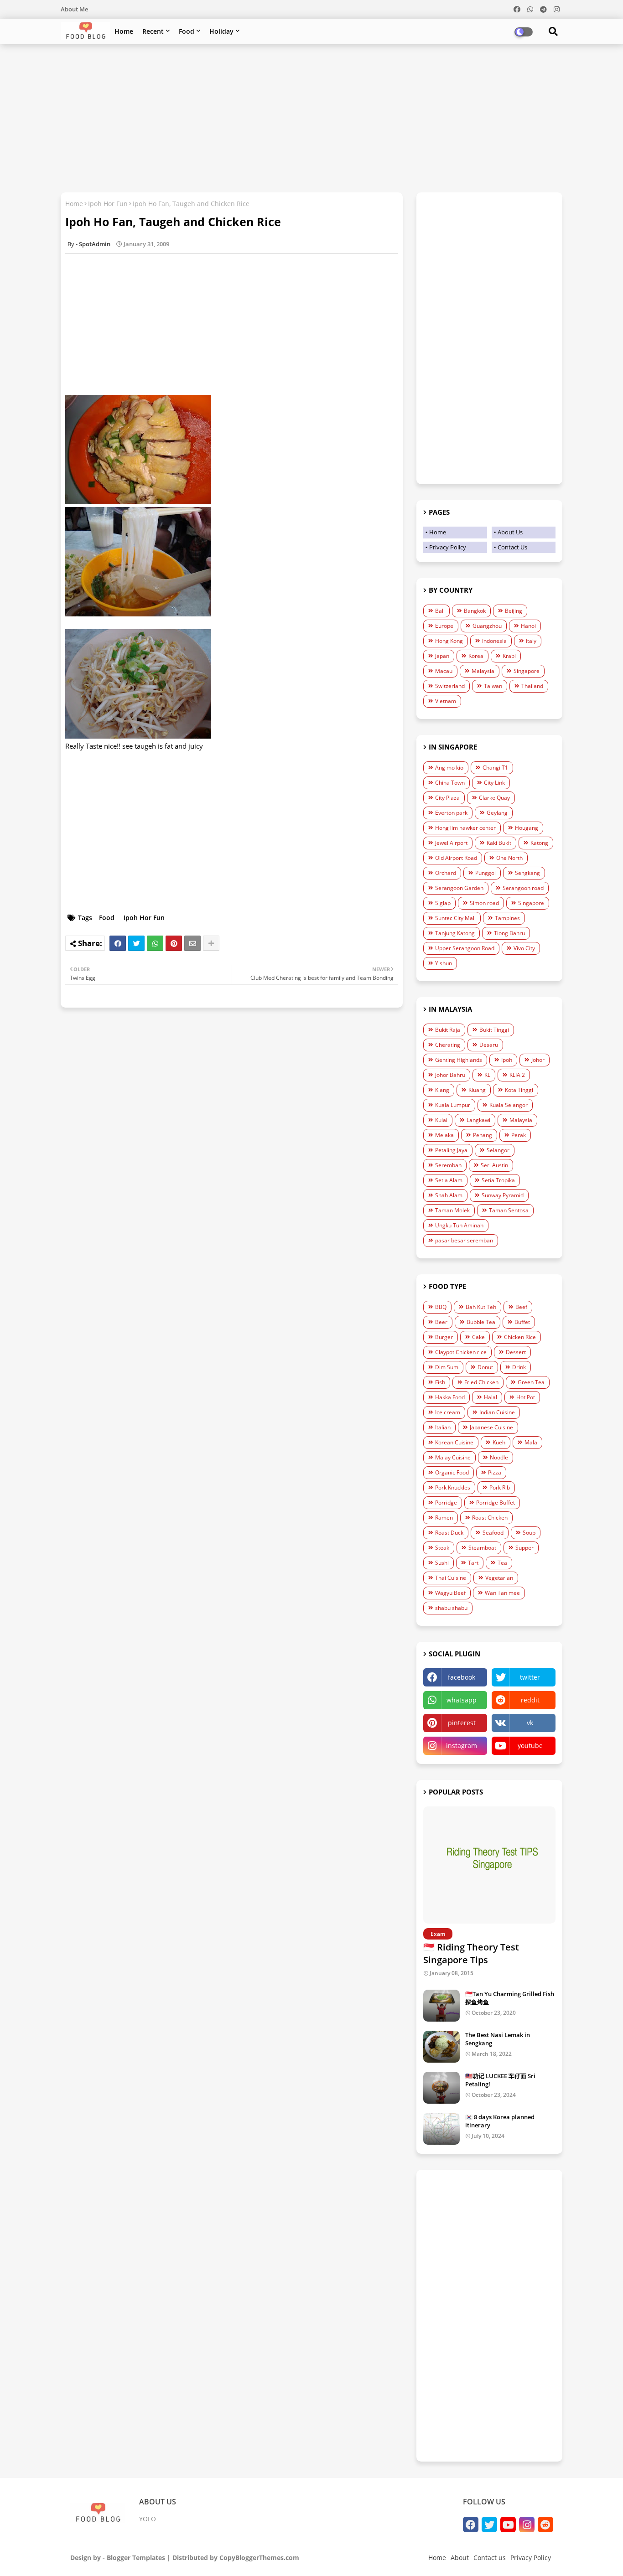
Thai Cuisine (451, 1578)
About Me (74, 9)
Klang (442, 1090)
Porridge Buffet (496, 1503)
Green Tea (531, 1382)
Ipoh (507, 1060)
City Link (494, 783)
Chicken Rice (520, 1337)
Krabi (509, 656)
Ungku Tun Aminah (459, 1225)
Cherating (448, 1045)
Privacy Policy (448, 547)
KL (487, 1075)
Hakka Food (450, 1397)
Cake (478, 1337)
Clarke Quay (494, 798)
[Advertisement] (311, 117)
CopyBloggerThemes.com (259, 2558)
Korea (476, 656)
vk (530, 1723)
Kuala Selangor (509, 1105)
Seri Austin (494, 1165)
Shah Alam (449, 1195)
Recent (153, 31)
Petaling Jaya (451, 1150)
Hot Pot (526, 1397)
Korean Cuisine (454, 1442)
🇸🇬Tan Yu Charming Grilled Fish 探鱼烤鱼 (510, 1998)
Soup (529, 1533)
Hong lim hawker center (465, 828)
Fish (440, 1382)
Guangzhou (487, 626)
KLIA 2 (517, 1075)
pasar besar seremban (464, 1240)
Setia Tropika (498, 1180)
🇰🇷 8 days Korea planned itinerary (500, 2121)
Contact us (490, 2558)
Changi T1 (495, 768)
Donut (485, 1367)
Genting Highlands (459, 1060)
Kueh (499, 1442)
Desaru (489, 1045)
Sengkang (527, 873)
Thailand (532, 686)
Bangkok (475, 611)
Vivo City (524, 948)
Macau (444, 671)
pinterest (462, 1723)
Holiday (221, 31)
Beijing (514, 611)
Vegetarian (499, 1578)
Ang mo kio (449, 768)
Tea (502, 1563)
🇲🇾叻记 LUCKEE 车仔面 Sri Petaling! (500, 2080)
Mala (531, 1442)
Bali (440, 611)
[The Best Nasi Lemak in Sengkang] (441, 2047)
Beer (441, 1322)
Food (187, 31)
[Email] (192, 943)
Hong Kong (449, 641)
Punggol (485, 873)
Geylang (497, 813)
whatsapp (462, 1700)
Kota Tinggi (519, 1090)
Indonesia (494, 641)
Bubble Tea (481, 1322)
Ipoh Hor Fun (108, 204)
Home (124, 31)
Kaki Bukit (499, 843)
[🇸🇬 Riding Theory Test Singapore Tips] (489, 1865)
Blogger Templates (136, 2558)
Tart (473, 1563)
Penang (483, 1135)
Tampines (507, 918)
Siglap (443, 903)
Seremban (448, 1165)
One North (509, 858)
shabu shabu (451, 1608)
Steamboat (482, 1548)
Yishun (444, 963)
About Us (510, 532)
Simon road (484, 903)
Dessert (516, 1352)
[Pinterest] (174, 943)
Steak (442, 1548)
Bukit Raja (448, 1030)
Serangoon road (523, 888)
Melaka (444, 1135)
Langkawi (478, 1120)
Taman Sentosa (509, 1210)
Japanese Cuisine (491, 1427)
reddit (530, 1700)
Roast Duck (449, 1533)
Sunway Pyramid (503, 1195)
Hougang (527, 828)
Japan (442, 656)
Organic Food (452, 1472)
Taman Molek (452, 1210)
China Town (450, 783)
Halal (491, 1397)
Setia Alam (449, 1180)
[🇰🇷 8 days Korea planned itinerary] (441, 2129)
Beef (521, 1307)
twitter (530, 1677)
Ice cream (448, 1412)
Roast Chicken (490, 1518)
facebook (462, 1677)
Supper (524, 1548)
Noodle (499, 1457)
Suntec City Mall (455, 918)
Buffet (522, 1322)
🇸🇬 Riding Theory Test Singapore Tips (471, 1953)
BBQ (441, 1307)
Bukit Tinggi (494, 1030)
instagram (462, 1746)
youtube (530, 1746)
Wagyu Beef (450, 1593)
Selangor (498, 1150)
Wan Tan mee (502, 1593)
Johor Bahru (450, 1075)
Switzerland (450, 686)
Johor (538, 1060)
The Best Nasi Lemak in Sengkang (498, 2039)
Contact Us (512, 547)
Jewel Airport (451, 843)
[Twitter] (136, 943)
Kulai (441, 1120)
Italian (443, 1427)
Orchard (446, 873)
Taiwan (493, 686)
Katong (539, 843)
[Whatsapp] (155, 943)
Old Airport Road (456, 858)
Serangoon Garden (459, 888)
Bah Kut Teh (481, 1307)
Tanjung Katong (455, 933)
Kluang (477, 1090)
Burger (444, 1337)
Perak (519, 1135)
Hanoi (528, 626)
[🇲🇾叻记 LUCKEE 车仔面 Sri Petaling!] (441, 2088)
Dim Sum (447, 1367)
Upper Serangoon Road (465, 948)
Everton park (451, 813)
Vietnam (446, 701)
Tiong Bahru (509, 933)
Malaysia (483, 671)
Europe (444, 626)
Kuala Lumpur (453, 1105)
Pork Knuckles (453, 1487)
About (460, 2558)
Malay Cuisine (453, 1457)
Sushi (442, 1563)
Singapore (527, 671)
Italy (531, 641)
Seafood (493, 1533)
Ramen (444, 1518)
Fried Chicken (481, 1382)
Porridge (446, 1503)
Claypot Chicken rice (461, 1352)
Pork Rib (500, 1487)
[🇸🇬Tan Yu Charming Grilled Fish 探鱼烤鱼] (441, 2006)
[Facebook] (118, 943)
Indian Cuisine (497, 1412)
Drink (519, 1367)
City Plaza (447, 798)
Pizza (495, 1472)
